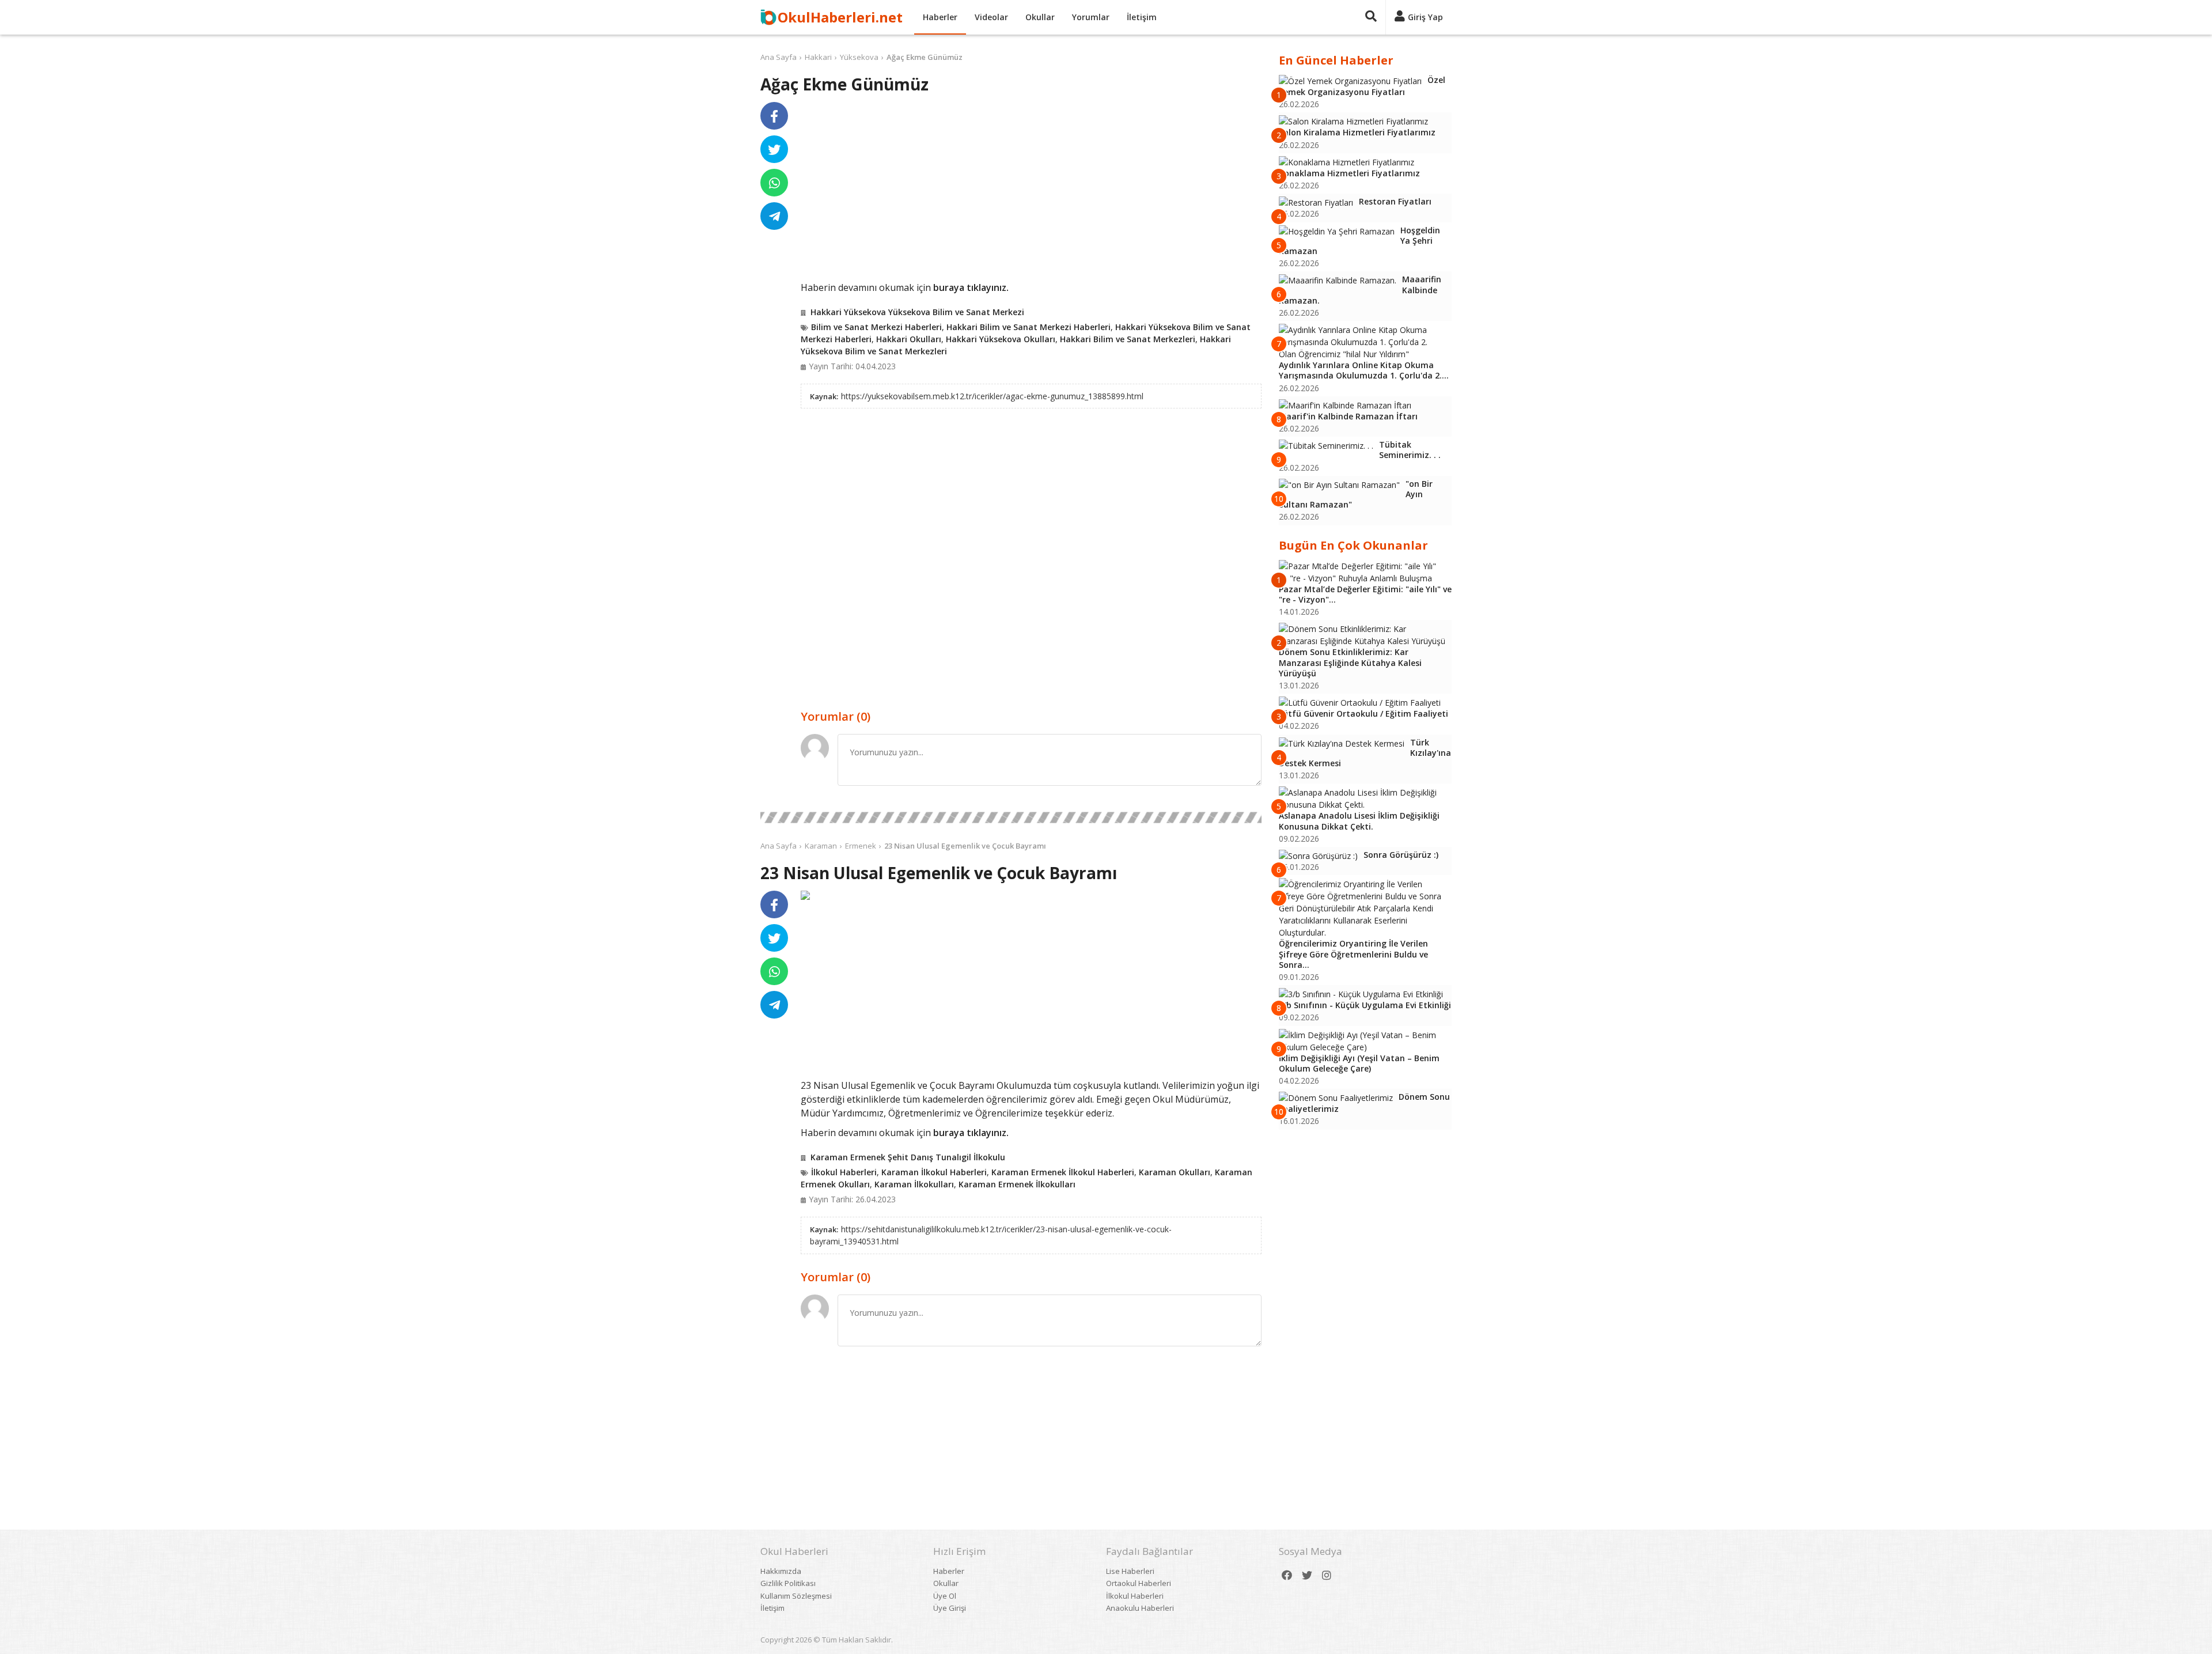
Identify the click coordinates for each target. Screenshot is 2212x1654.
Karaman (821, 846)
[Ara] (1371, 17)
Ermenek (861, 846)
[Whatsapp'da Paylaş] (774, 183)
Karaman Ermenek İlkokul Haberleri (1063, 1172)
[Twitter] (1307, 1575)
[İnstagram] (1327, 1575)
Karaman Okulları (1175, 1172)
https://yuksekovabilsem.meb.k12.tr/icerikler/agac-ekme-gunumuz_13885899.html (992, 396)
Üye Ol (945, 1596)
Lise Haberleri (1130, 1571)
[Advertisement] (1031, 191)
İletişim (1142, 17)
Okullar (1040, 17)
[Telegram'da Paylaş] (774, 216)
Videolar (991, 17)
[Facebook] (1287, 1575)
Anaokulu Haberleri (1140, 1608)
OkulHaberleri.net (840, 17)
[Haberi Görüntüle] (805, 895)
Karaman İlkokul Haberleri (934, 1172)
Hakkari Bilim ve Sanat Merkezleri (1128, 339)
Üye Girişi (950, 1608)
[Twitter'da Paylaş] (774, 149)
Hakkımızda (781, 1571)
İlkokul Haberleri (844, 1172)
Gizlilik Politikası (788, 1583)
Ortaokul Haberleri (1139, 1583)
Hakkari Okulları (909, 339)
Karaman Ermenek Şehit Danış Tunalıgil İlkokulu (908, 1157)
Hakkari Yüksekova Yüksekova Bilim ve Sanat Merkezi (917, 312)
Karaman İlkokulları (914, 1184)
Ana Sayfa (779, 57)
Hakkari (818, 57)
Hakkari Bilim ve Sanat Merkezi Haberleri (1029, 327)
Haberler (940, 17)
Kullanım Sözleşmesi (796, 1596)
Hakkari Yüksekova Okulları (1001, 339)
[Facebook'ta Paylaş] (774, 116)
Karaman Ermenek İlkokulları (1017, 1184)
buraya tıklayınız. (971, 287)
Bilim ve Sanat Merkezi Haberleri (876, 327)
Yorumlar (1091, 17)
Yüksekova (859, 57)
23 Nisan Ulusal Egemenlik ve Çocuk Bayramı (965, 846)
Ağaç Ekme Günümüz (925, 57)
